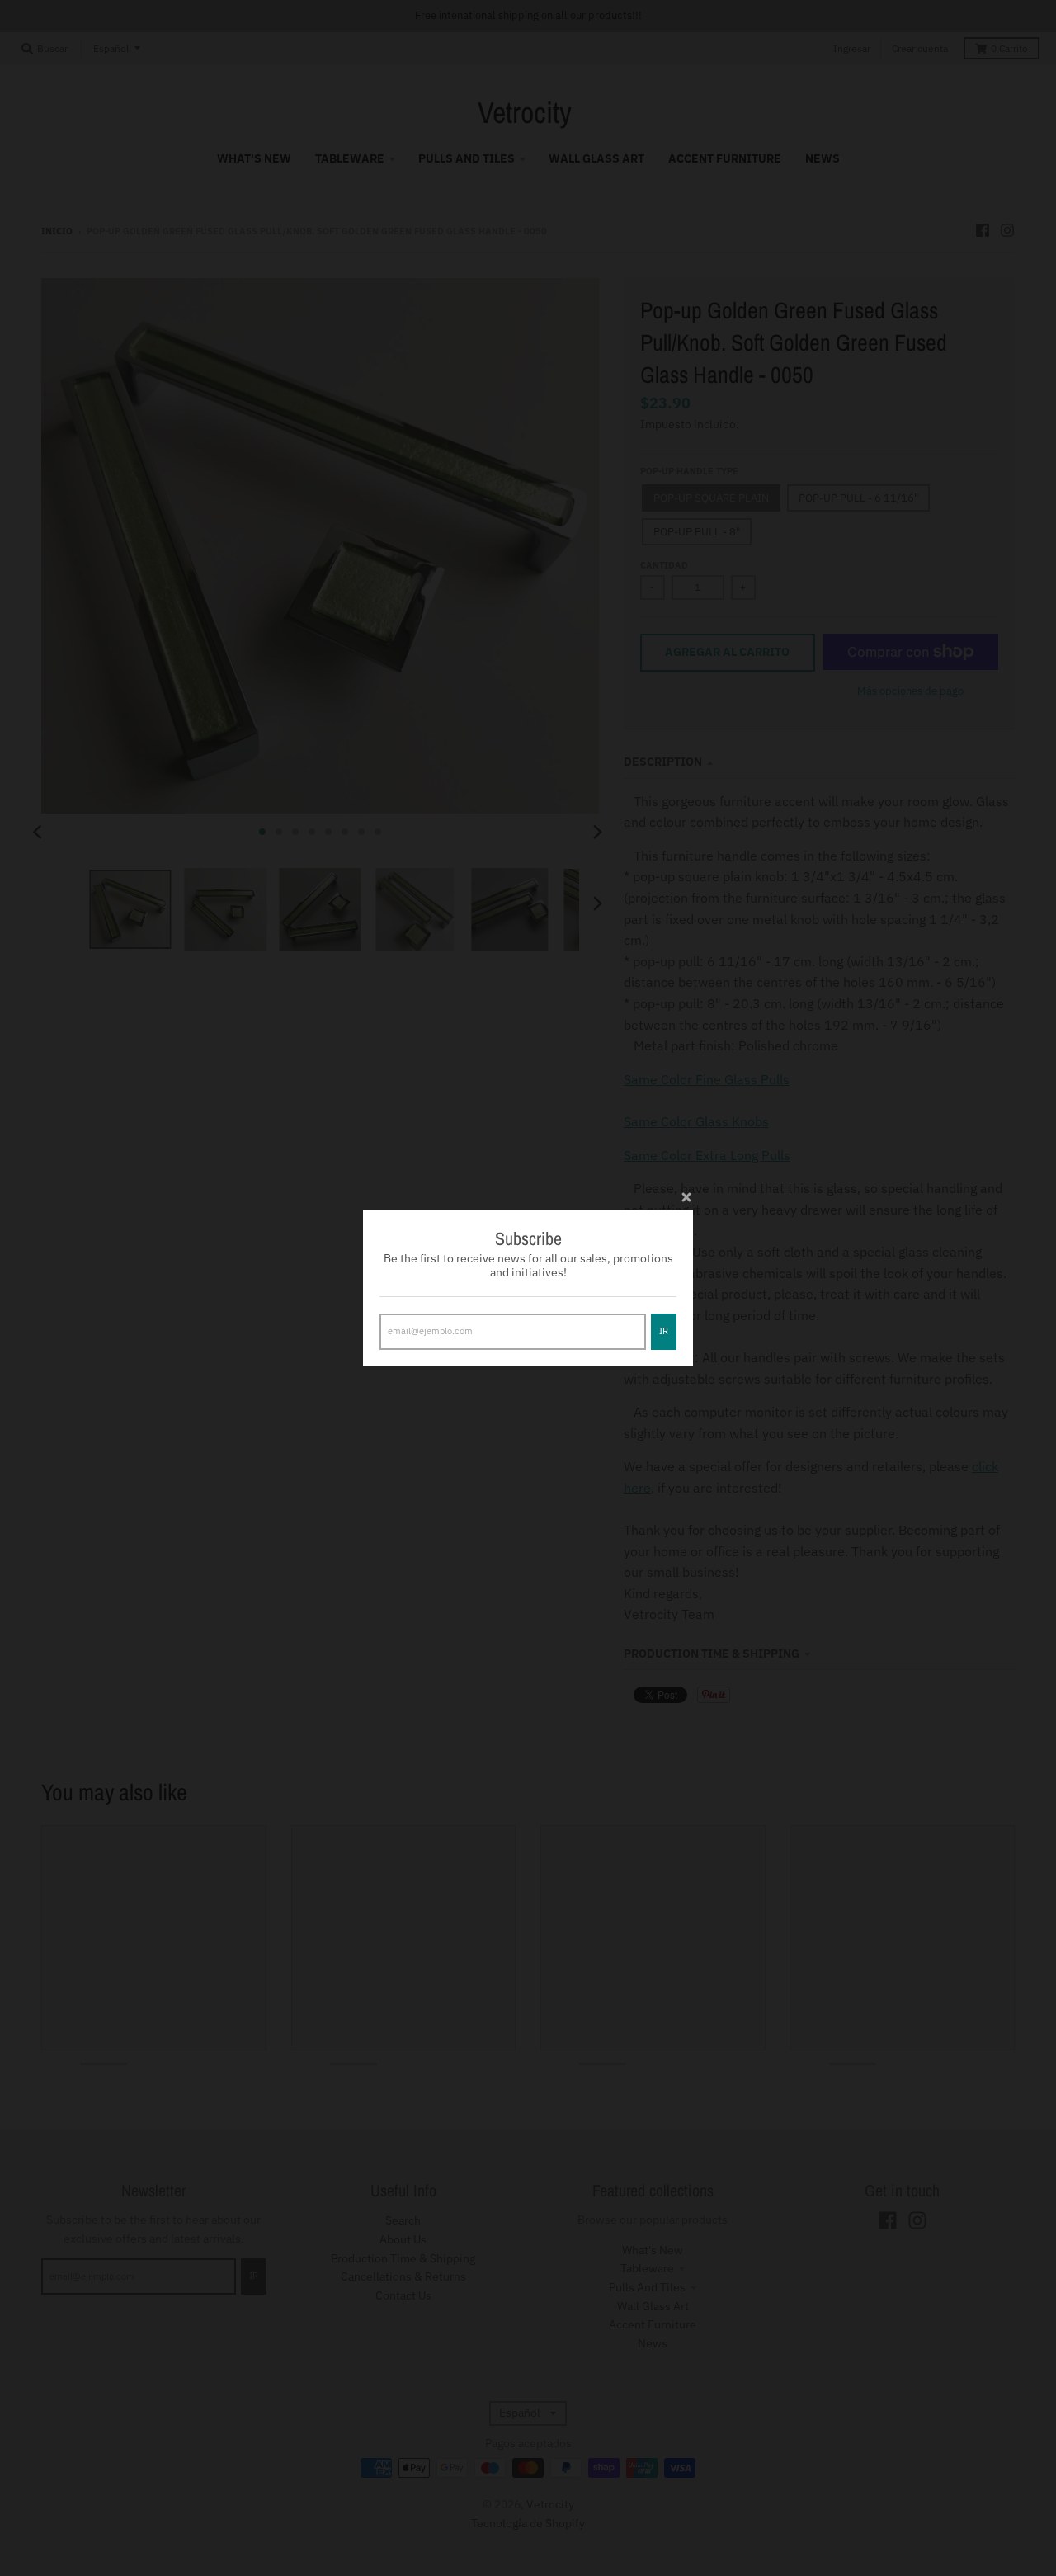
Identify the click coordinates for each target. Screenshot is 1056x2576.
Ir (664, 1331)
